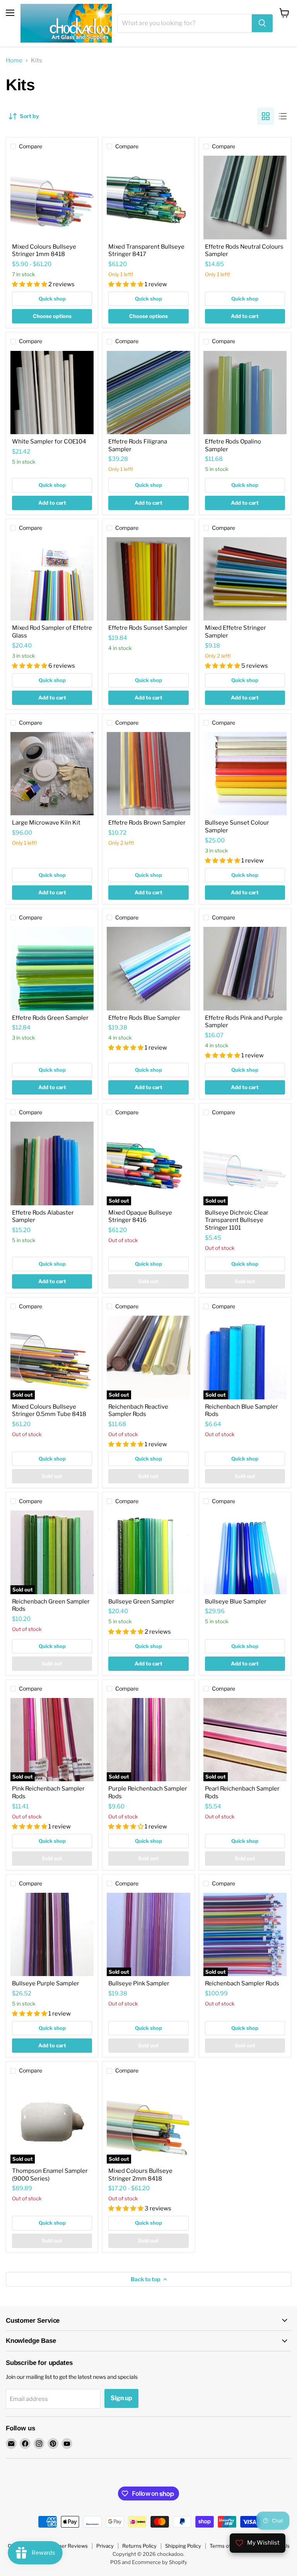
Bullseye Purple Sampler (46, 1983)
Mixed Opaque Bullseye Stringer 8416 (140, 1217)
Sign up (121, 2398)
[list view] (283, 116)
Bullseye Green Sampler (141, 1602)
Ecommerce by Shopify (160, 2562)
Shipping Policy (183, 2546)
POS (115, 2562)
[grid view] (266, 116)
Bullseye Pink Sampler (139, 1983)
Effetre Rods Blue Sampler (144, 1018)
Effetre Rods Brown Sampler (147, 823)
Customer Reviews (65, 2546)
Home (14, 61)
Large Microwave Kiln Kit (46, 823)
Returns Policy (139, 2546)
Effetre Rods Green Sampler (50, 1018)
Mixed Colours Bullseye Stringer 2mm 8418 (140, 2175)
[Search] (262, 23)
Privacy (105, 2546)
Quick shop (52, 299)
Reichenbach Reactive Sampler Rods (138, 1411)
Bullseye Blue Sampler (236, 1602)
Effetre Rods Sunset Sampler (148, 628)
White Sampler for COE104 (49, 442)
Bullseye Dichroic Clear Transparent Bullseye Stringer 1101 (237, 1220)
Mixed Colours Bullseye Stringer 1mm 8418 (44, 251)
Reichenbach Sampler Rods (242, 1983)
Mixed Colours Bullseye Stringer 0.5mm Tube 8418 (49, 1411)
